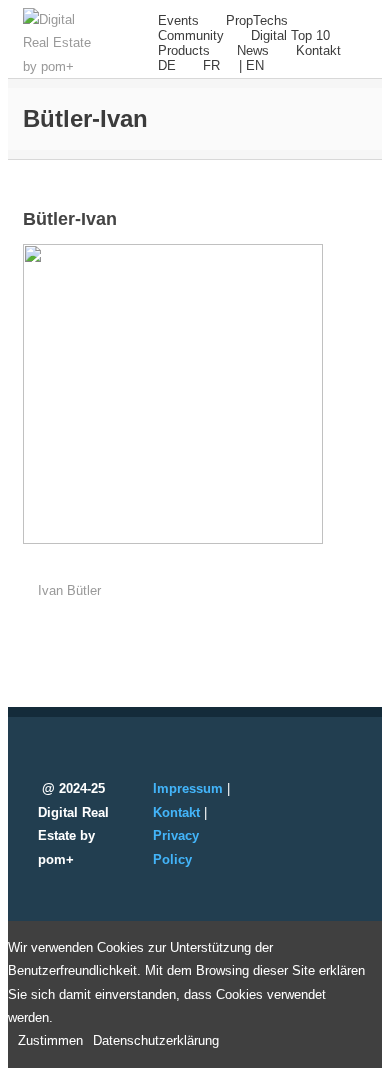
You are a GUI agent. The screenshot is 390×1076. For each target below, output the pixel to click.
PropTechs (257, 20)
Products (184, 50)
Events (178, 20)
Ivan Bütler (69, 590)
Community (191, 35)
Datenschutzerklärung (156, 1040)
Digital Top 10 (290, 35)
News (253, 50)
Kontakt (318, 50)
